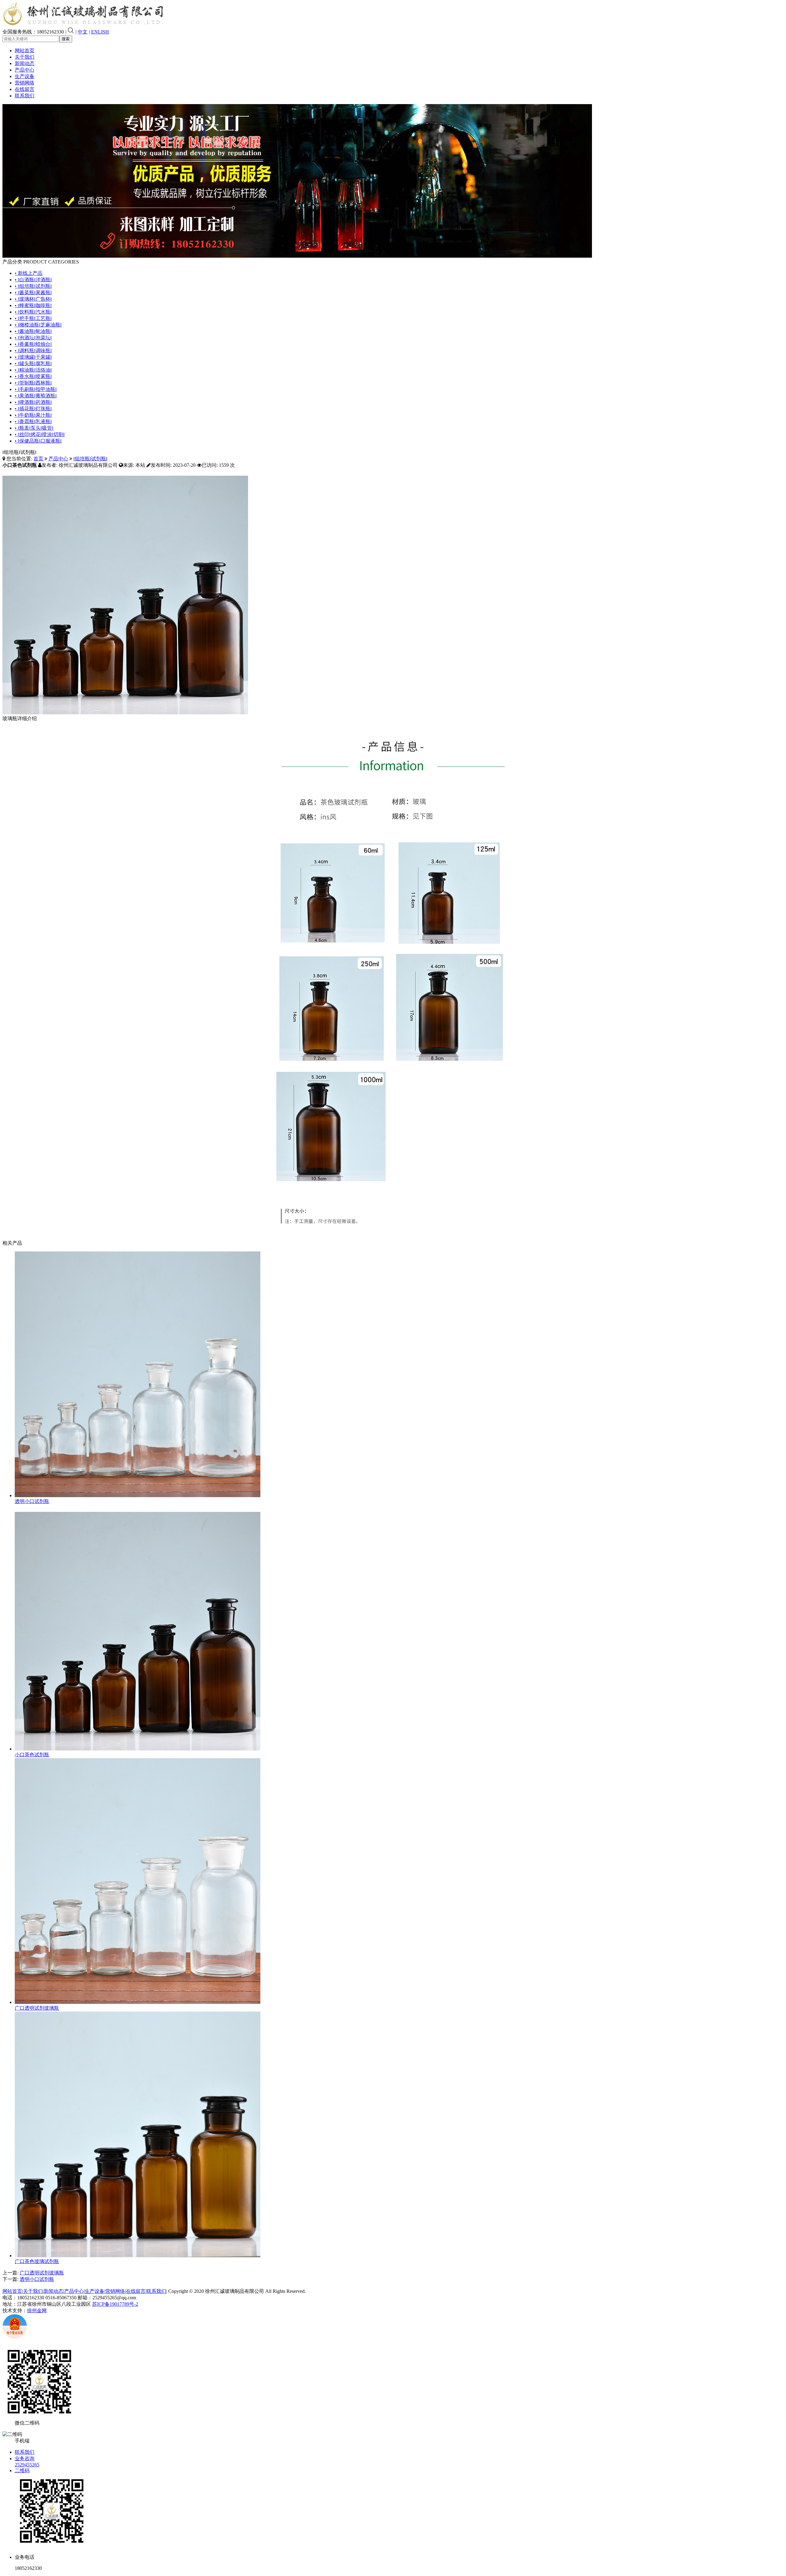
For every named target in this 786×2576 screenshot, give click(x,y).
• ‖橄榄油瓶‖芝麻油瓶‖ (38, 325)
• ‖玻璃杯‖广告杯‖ (33, 299)
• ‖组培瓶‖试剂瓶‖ (33, 286)
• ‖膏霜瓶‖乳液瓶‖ (33, 422)
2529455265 (27, 2465)
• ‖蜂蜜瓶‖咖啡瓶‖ (33, 305)
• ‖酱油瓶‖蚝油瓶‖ (33, 331)
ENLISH (100, 32)
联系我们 (25, 96)
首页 (38, 459)
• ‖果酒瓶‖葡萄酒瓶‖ (36, 396)
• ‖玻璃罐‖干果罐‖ (33, 357)
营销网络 (25, 83)
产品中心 (25, 70)
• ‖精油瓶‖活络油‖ (33, 370)
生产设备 (25, 76)
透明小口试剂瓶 (32, 1501)
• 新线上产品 (29, 273)
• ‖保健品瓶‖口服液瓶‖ (38, 441)
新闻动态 (25, 63)
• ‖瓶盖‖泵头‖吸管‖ (34, 428)
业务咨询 (25, 2459)
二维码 (22, 2471)
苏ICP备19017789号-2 (115, 2304)
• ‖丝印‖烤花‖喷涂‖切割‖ (40, 434)
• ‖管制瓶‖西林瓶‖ (33, 383)
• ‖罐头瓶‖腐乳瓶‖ (33, 363)
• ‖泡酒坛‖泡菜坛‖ (33, 338)
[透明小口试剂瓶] (138, 1495)
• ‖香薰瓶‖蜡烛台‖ (33, 344)
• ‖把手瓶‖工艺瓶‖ (33, 318)
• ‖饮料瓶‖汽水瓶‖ (33, 312)
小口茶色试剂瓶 (32, 1755)
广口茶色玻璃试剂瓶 (37, 2261)
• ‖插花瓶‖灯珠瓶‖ (33, 409)
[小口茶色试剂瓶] (138, 1749)
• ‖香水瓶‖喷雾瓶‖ (33, 376)
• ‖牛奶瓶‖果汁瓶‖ (33, 415)
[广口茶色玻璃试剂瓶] (138, 2256)
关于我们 (25, 57)
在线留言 (25, 89)
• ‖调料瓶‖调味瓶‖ (33, 351)
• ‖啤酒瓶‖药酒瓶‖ (33, 402)
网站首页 (25, 51)
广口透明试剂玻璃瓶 (37, 2008)
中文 (83, 32)
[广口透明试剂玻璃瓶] (138, 2002)
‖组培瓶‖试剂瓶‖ (90, 459)
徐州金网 (37, 2311)
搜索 (66, 39)
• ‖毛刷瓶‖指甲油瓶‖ (36, 389)
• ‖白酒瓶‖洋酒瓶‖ (33, 280)
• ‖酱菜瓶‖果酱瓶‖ (33, 293)
